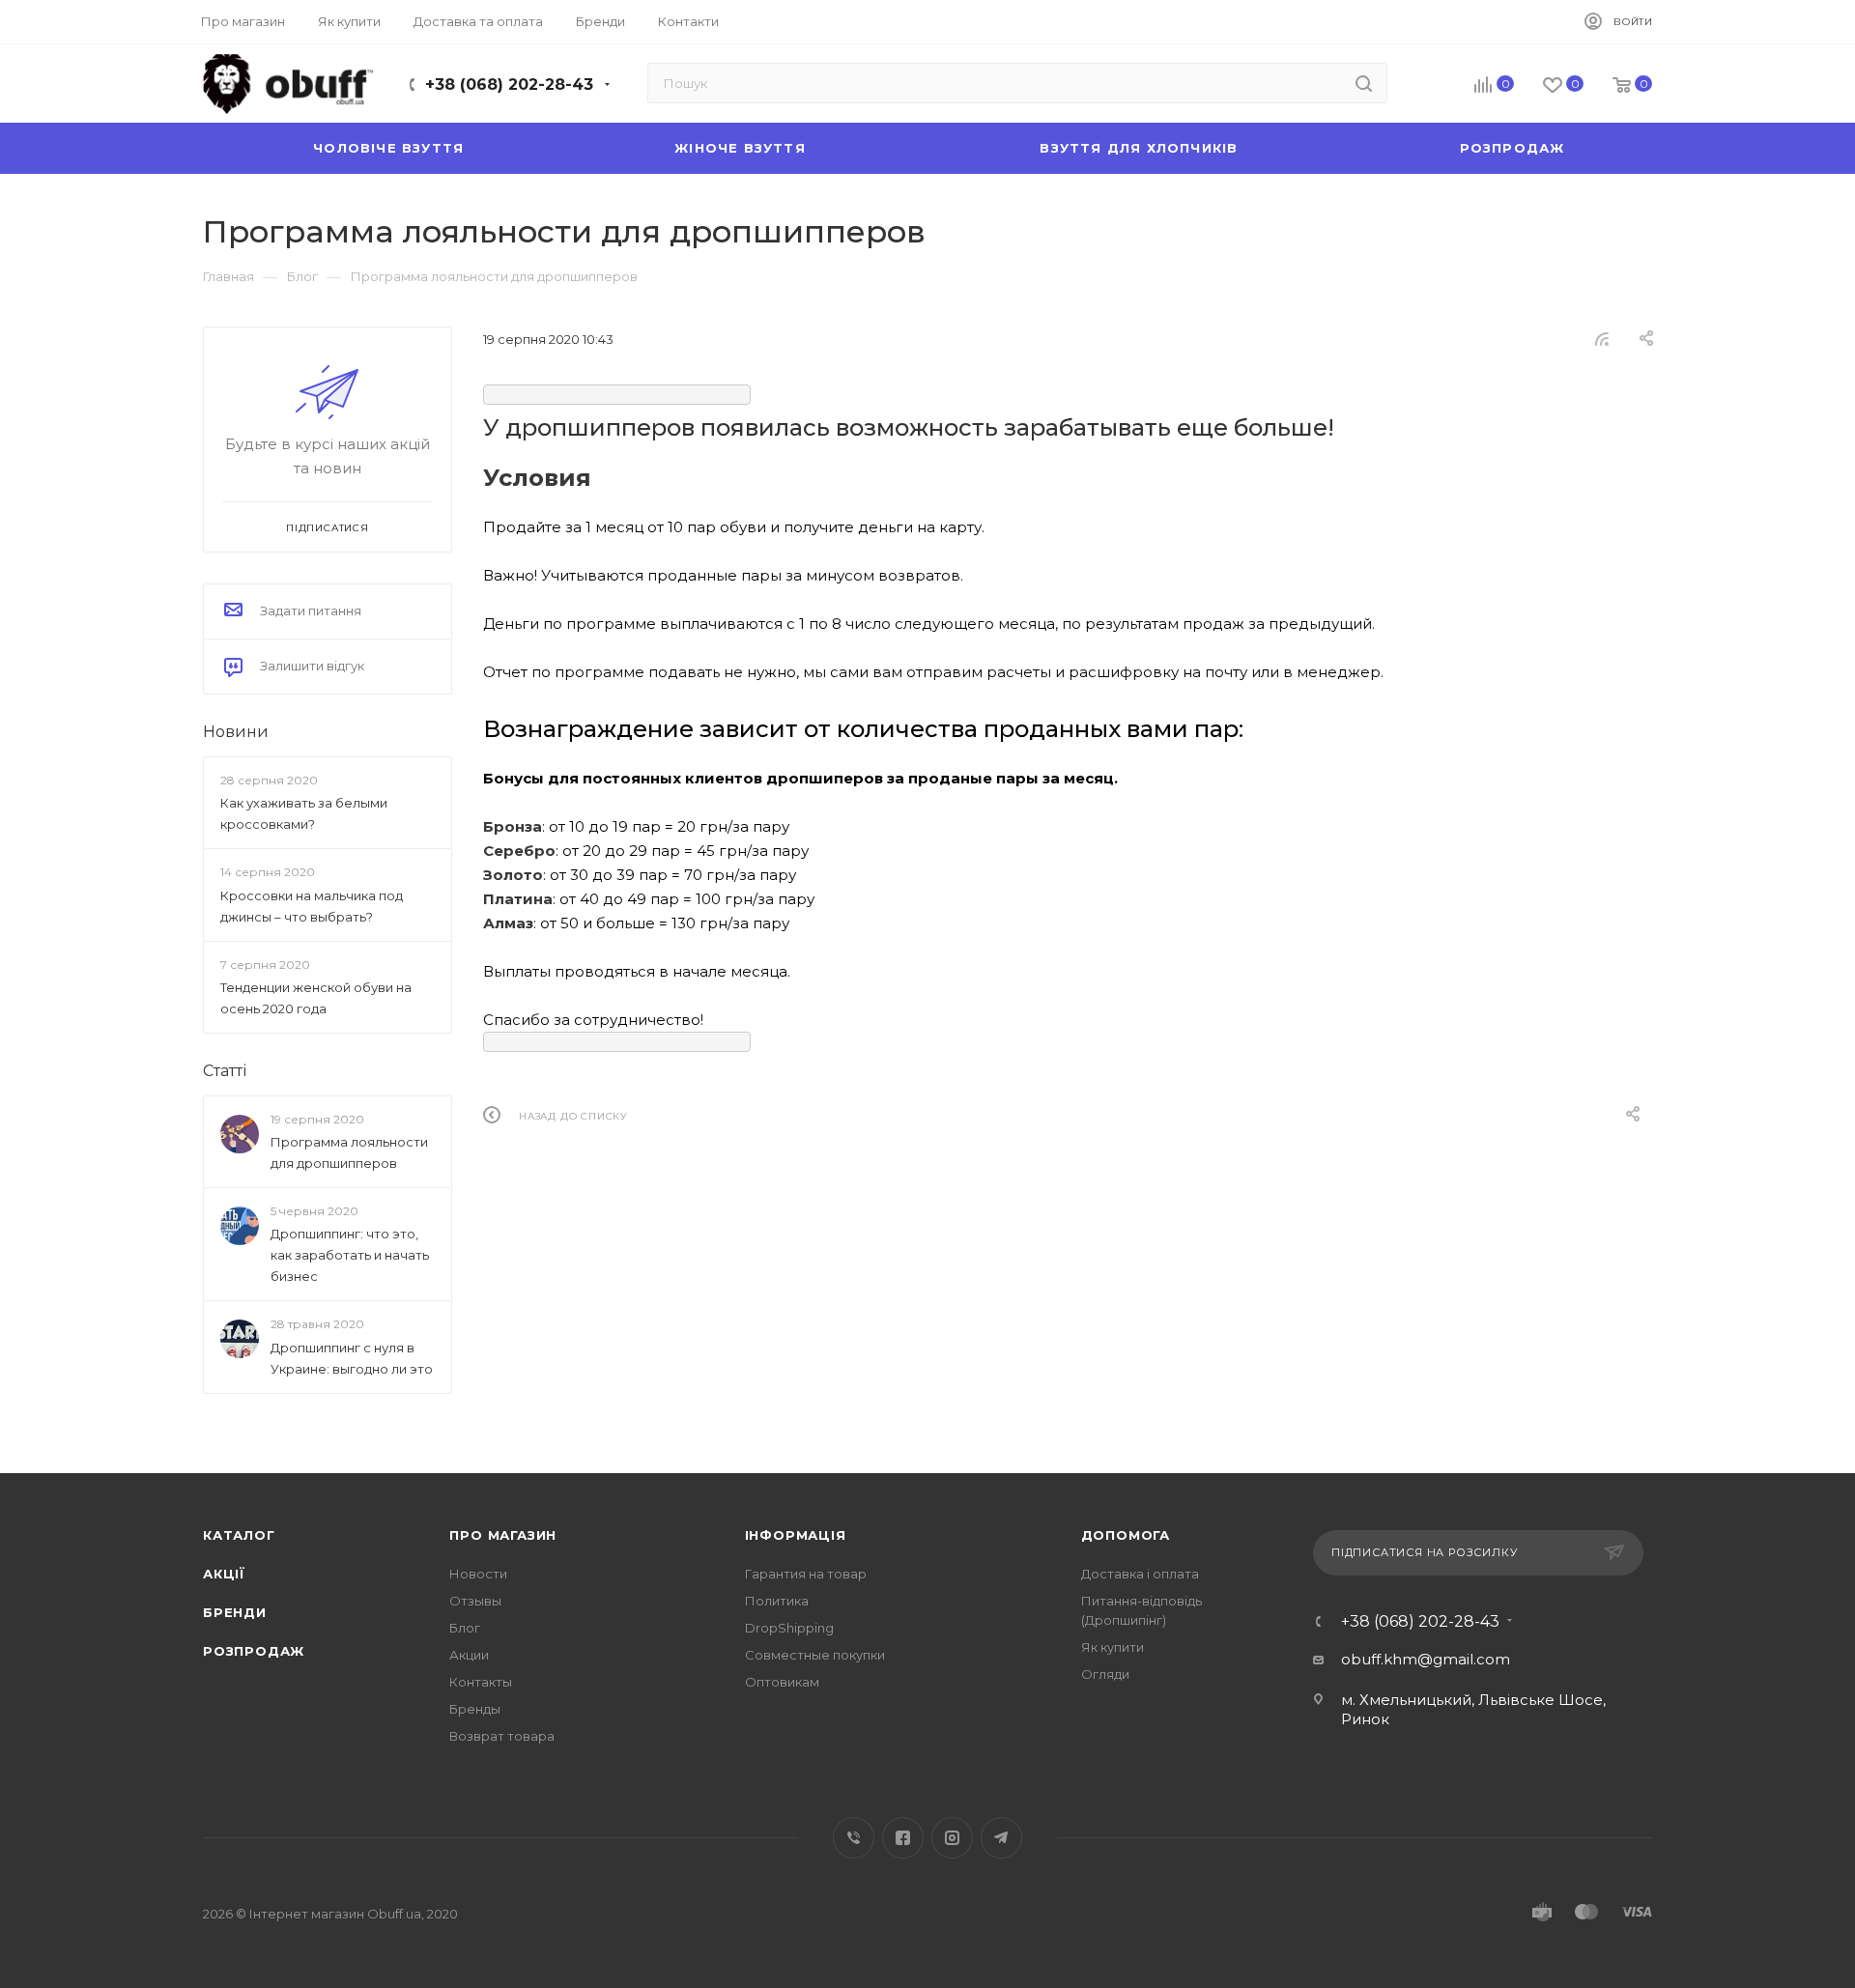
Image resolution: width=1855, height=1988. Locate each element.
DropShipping (789, 1628)
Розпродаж (254, 1651)
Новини (236, 732)
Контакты (481, 1682)
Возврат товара (502, 1736)
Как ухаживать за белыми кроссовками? (304, 813)
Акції (224, 1574)
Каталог (239, 1535)
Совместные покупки (815, 1655)
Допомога (1126, 1535)
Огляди (1105, 1674)
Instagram (952, 1838)
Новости (478, 1574)
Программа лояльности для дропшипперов (349, 1152)
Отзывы (475, 1601)
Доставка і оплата (1140, 1574)
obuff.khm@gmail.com (1426, 1659)
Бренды (475, 1709)
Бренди (235, 1612)
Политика (777, 1601)
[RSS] (1602, 339)
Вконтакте (854, 1838)
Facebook (903, 1838)
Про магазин (503, 1535)
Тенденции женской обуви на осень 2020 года (316, 998)
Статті (225, 1071)
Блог (465, 1628)
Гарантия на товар (806, 1574)
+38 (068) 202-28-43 (509, 85)
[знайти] (1364, 83)
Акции (469, 1655)
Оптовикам (782, 1682)
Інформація (796, 1535)
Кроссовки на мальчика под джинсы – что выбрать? (312, 906)
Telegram (1001, 1838)
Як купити (1113, 1647)
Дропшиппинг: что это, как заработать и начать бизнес (350, 1256)
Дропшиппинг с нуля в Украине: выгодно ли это (352, 1358)
